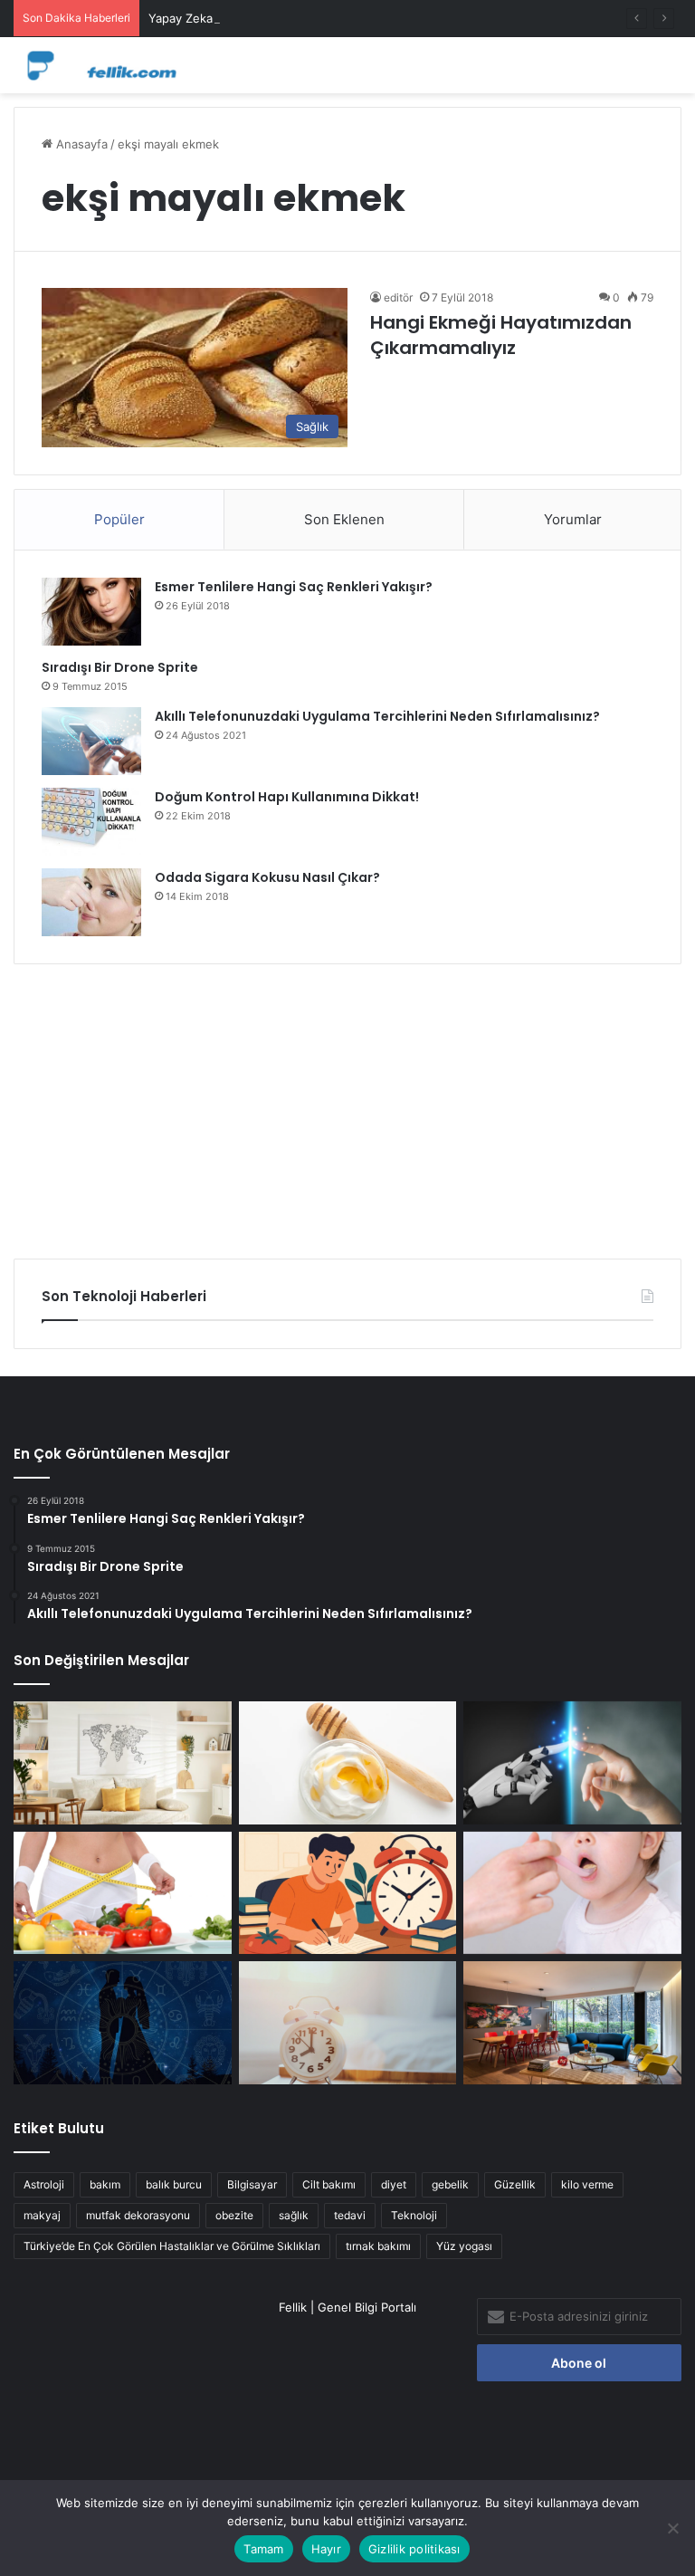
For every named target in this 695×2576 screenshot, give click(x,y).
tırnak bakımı (378, 2246)
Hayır (326, 2549)
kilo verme (587, 2184)
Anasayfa (80, 144)
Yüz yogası (464, 2246)
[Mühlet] (100, 65)
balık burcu (174, 2184)
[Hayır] (672, 2528)
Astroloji (44, 2184)
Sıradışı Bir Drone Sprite (120, 667)
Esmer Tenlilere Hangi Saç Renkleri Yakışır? (294, 587)
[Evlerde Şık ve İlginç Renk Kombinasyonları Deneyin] (572, 2023)
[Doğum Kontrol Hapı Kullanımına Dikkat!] (91, 822)
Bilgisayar (252, 2184)
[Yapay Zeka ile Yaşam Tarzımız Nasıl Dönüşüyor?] (572, 1763)
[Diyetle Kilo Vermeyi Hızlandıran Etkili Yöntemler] (123, 1893)
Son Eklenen (344, 519)
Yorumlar (573, 519)
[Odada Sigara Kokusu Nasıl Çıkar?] (91, 902)
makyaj (42, 2215)
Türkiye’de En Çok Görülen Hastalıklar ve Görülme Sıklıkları (172, 2246)
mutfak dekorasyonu (138, 2215)
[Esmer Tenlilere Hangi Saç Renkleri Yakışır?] (91, 612)
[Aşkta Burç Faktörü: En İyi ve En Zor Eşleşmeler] (123, 2023)
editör (398, 297)
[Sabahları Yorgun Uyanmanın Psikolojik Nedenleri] (348, 2023)
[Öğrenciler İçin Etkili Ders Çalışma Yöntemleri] (348, 1893)
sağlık (294, 2215)
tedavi (350, 2215)
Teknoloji (414, 2215)
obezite (234, 2215)
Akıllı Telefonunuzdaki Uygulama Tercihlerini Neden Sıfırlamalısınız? (377, 716)
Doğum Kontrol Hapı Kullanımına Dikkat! (287, 797)
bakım (105, 2184)
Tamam (263, 2549)
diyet (394, 2184)
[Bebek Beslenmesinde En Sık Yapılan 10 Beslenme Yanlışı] (572, 1893)
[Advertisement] (347, 1105)
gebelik (450, 2184)
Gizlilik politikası (414, 2549)
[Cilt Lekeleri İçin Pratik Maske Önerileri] (348, 1763)
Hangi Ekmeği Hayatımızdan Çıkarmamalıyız (501, 335)
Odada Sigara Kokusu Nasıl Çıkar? (267, 877)
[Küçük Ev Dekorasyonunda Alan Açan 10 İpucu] (123, 1763)
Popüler (119, 519)
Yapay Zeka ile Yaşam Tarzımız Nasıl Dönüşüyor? (284, 18)
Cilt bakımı (329, 2184)
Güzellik (515, 2184)
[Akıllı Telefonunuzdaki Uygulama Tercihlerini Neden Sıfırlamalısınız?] (91, 741)
